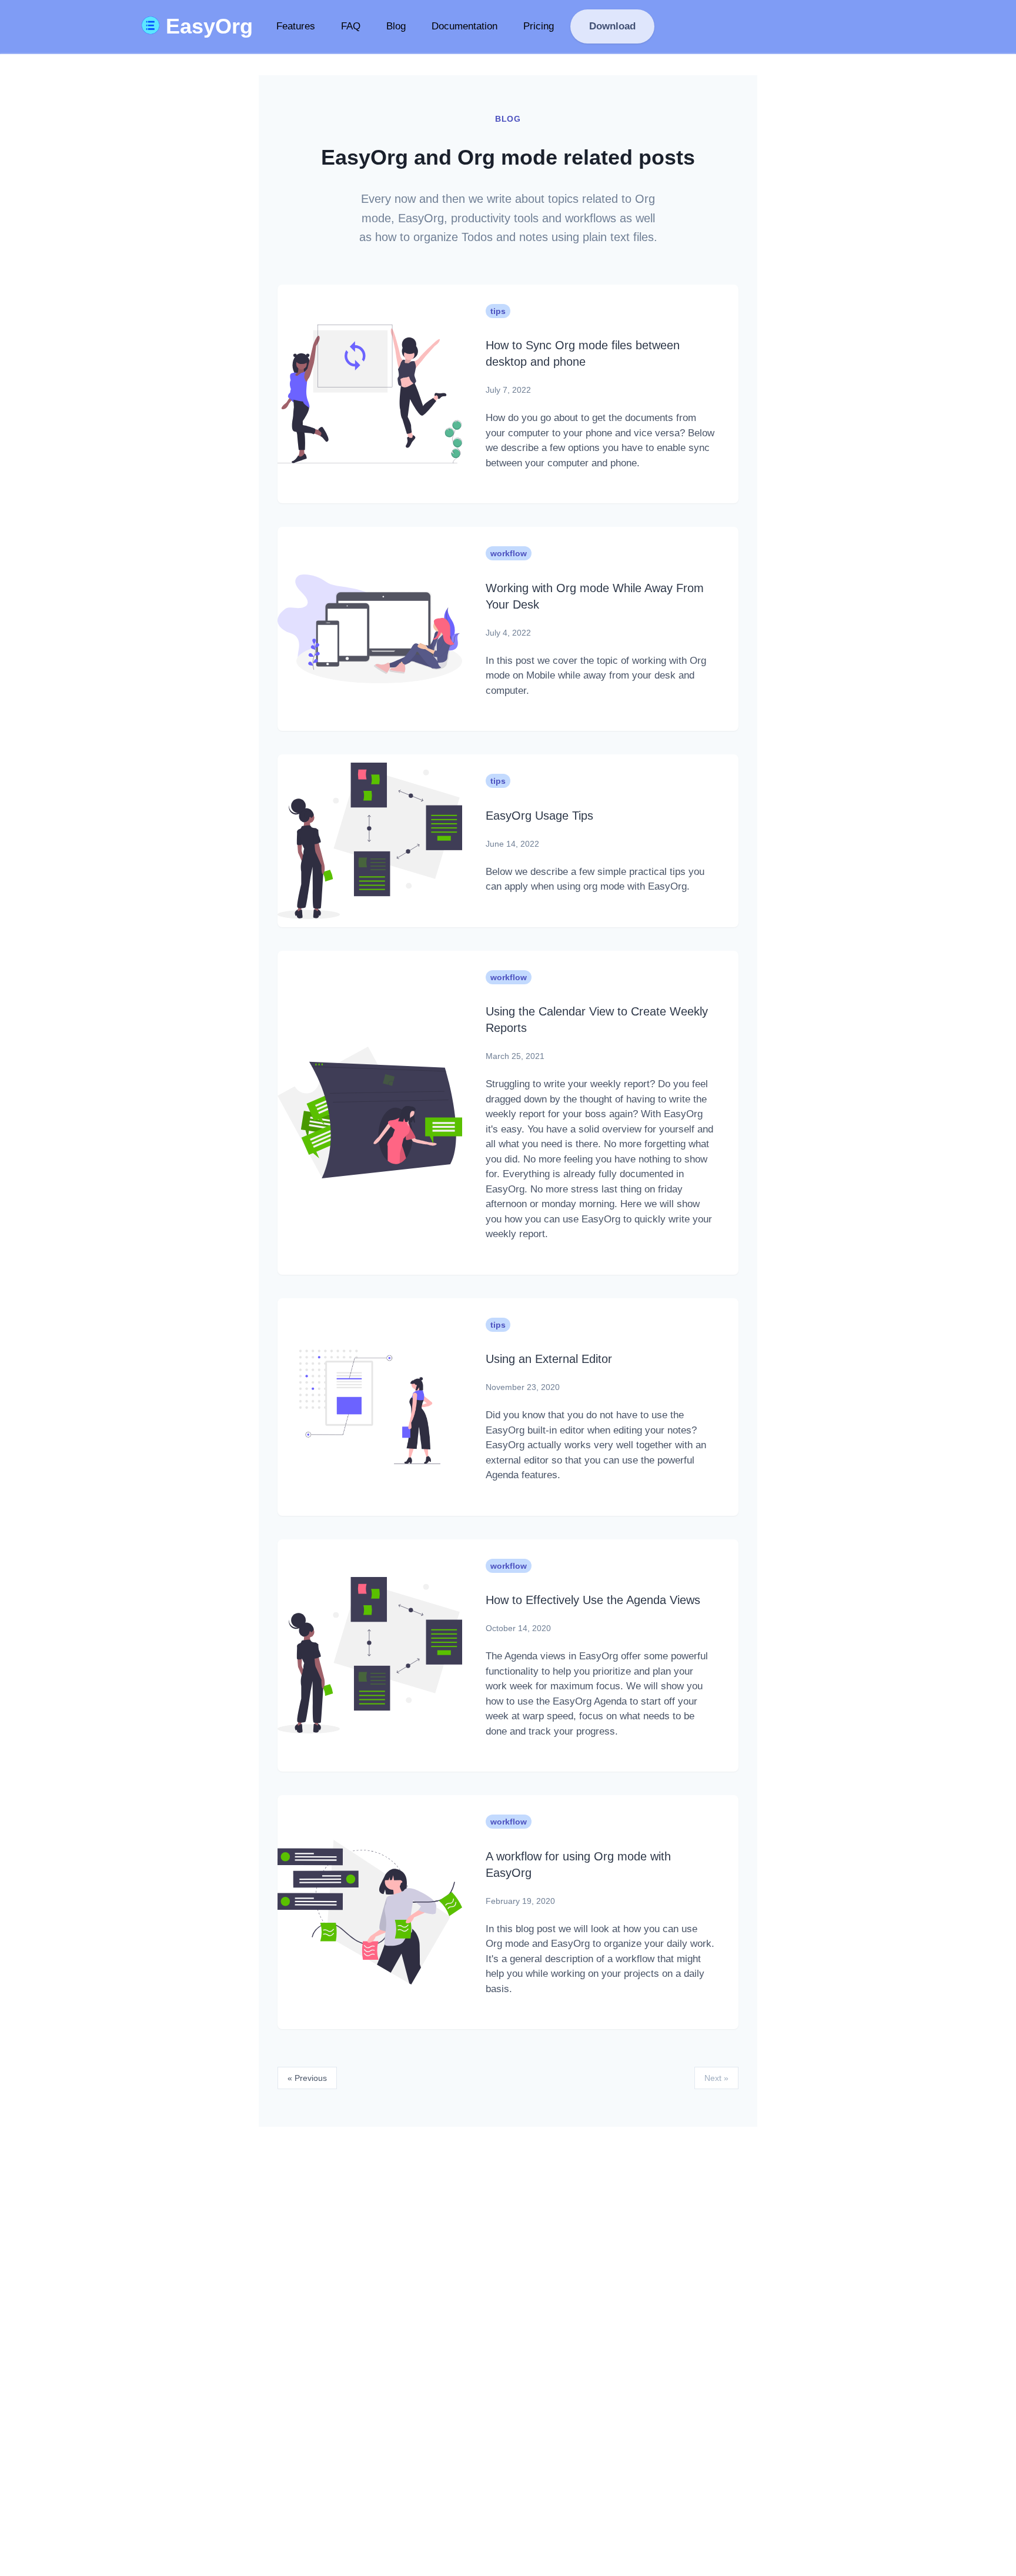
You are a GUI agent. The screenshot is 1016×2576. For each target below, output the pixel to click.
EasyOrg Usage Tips (539, 816)
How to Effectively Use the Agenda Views (593, 1600)
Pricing (539, 26)
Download (612, 26)
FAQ (351, 26)
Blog (396, 26)
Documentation (464, 26)
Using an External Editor (549, 1359)
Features (296, 26)
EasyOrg (206, 26)
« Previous (307, 2078)
